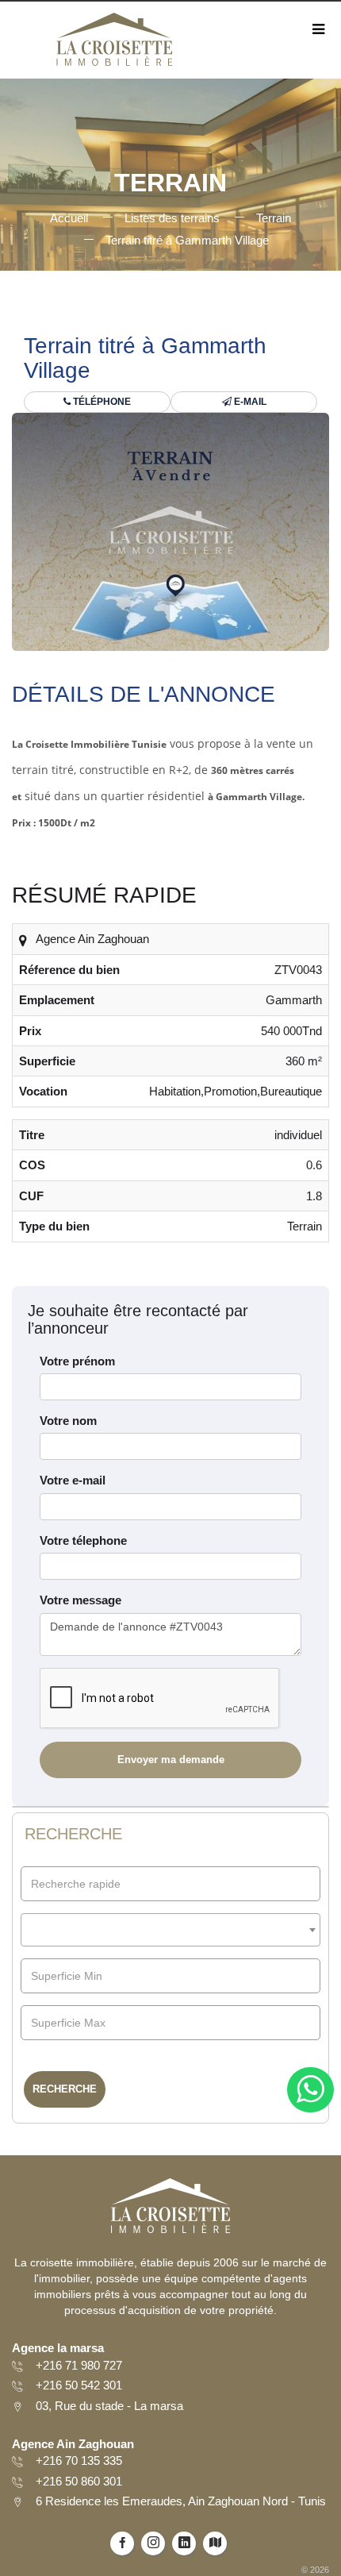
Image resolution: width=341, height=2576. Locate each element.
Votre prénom (77, 1361)
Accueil (69, 218)
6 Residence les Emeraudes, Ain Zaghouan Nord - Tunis (181, 2501)
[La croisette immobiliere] (114, 45)
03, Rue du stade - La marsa (109, 2406)
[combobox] (170, 1929)
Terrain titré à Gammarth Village (187, 240)
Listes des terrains (172, 218)
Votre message (80, 1600)
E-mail (249, 402)
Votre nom (68, 1421)
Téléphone (101, 402)
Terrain (274, 218)
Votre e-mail (73, 1480)
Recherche (65, 2089)
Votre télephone (83, 1540)
